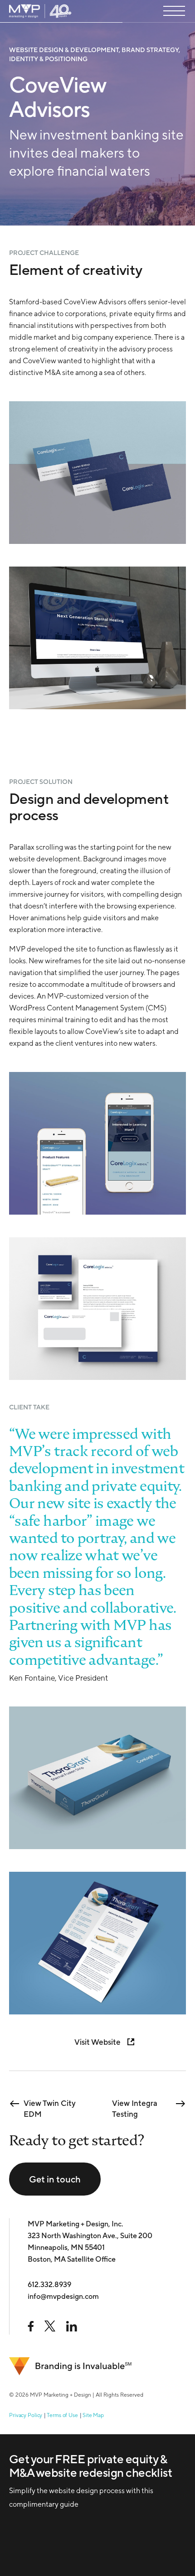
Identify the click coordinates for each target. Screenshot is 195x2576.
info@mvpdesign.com (63, 2296)
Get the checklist (64, 2496)
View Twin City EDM (50, 2104)
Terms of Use (62, 2415)
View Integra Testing (135, 2104)
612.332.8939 (49, 2285)
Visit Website (97, 2042)
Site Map (93, 2415)
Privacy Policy (26, 2415)
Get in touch (55, 2179)
